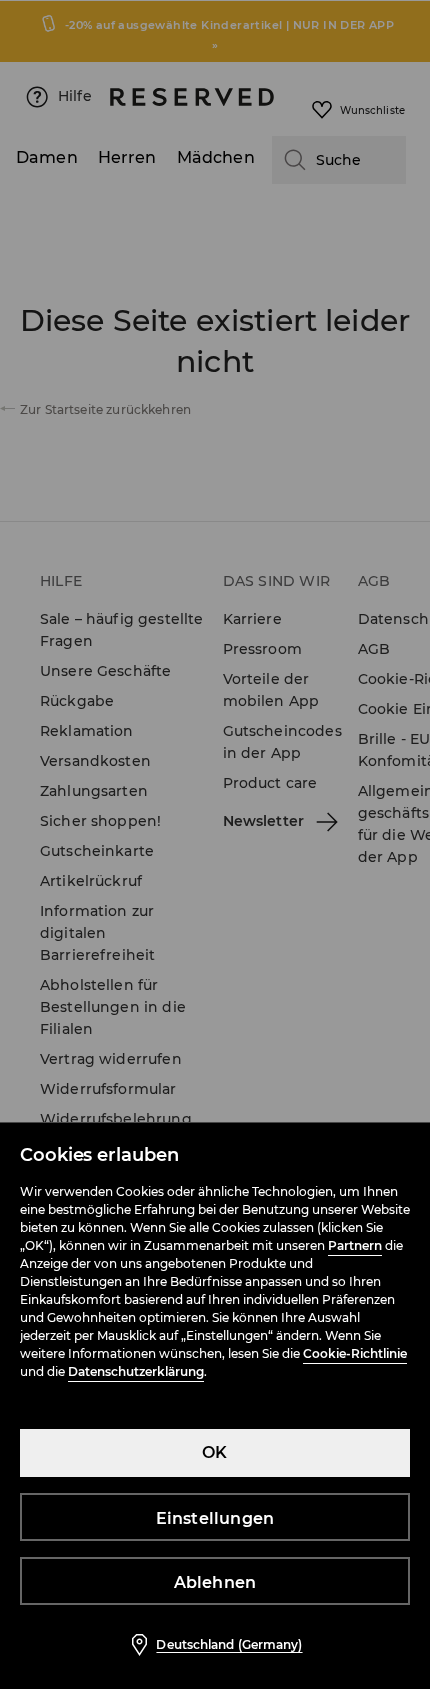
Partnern (355, 1245)
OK (214, 1452)
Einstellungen (215, 1518)
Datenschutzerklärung (136, 1371)
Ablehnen (215, 1582)
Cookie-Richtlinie (355, 1353)
